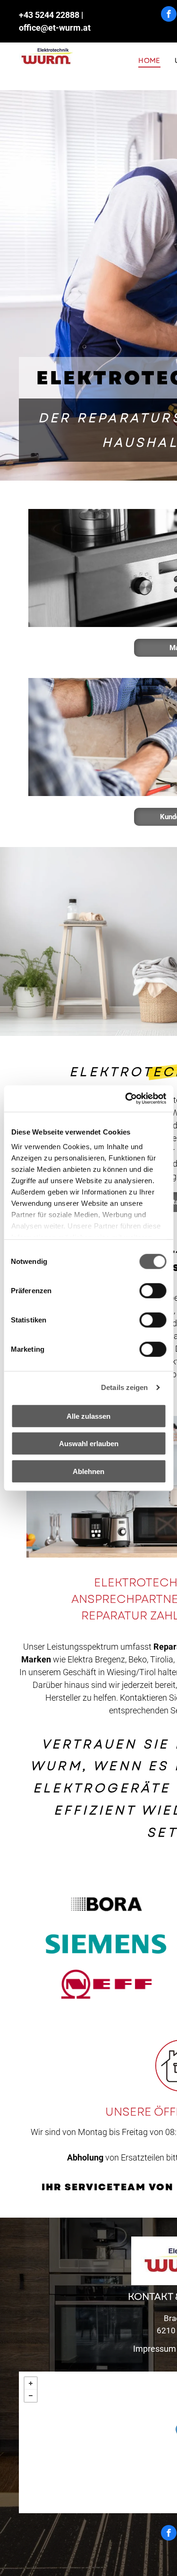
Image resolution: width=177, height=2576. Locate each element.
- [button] (31, 2396)
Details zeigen (124, 1387)
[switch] (153, 1290)
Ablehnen (88, 1471)
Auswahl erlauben (89, 1444)
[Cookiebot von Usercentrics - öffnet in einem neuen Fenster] (126, 1099)
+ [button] (31, 2383)
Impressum (155, 2349)
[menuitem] (149, 61)
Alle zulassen (88, 1416)
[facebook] (169, 15)
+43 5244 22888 (49, 15)
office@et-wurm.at (55, 28)
